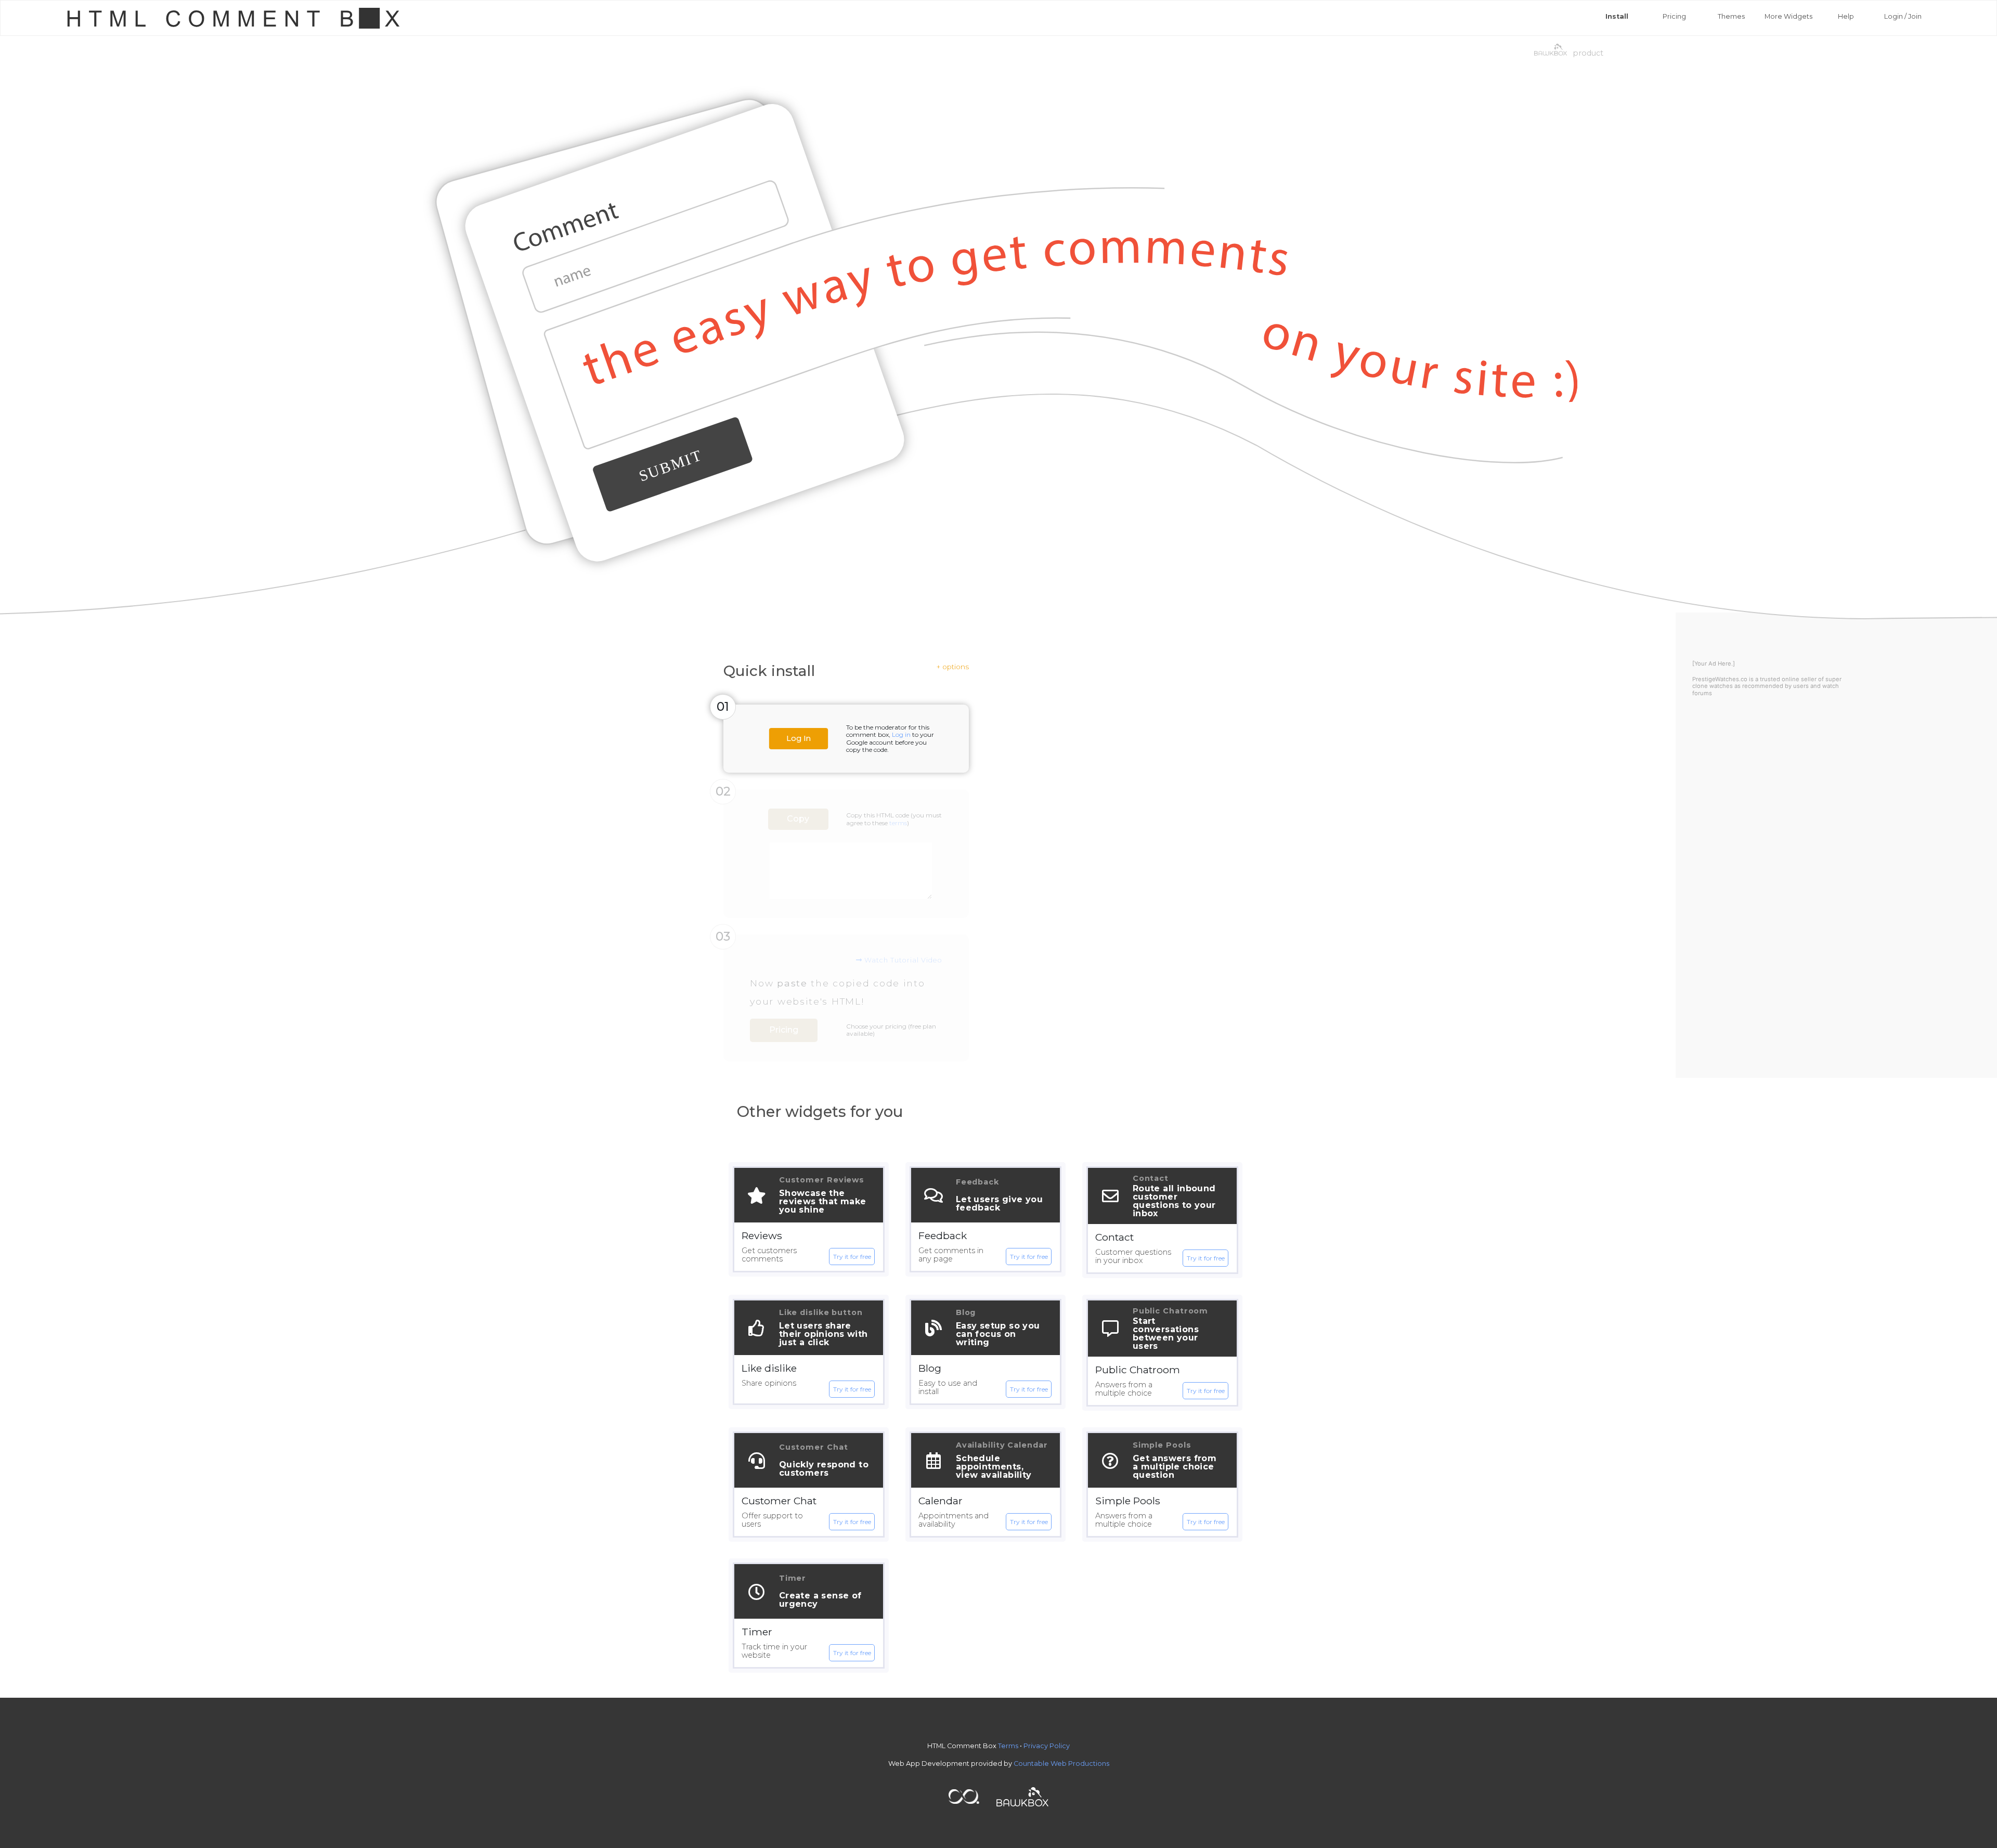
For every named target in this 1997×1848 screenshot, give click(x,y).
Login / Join (1903, 16)
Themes (1731, 16)
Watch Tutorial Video (902, 960)
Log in (901, 734)
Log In (798, 739)
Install (1617, 16)
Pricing (1674, 16)
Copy (798, 819)
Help (1846, 16)
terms (898, 823)
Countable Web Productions (1061, 1764)
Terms (1008, 1746)
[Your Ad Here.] (1714, 663)
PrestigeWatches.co (1720, 679)
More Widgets (1788, 16)
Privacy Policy (1047, 1746)
